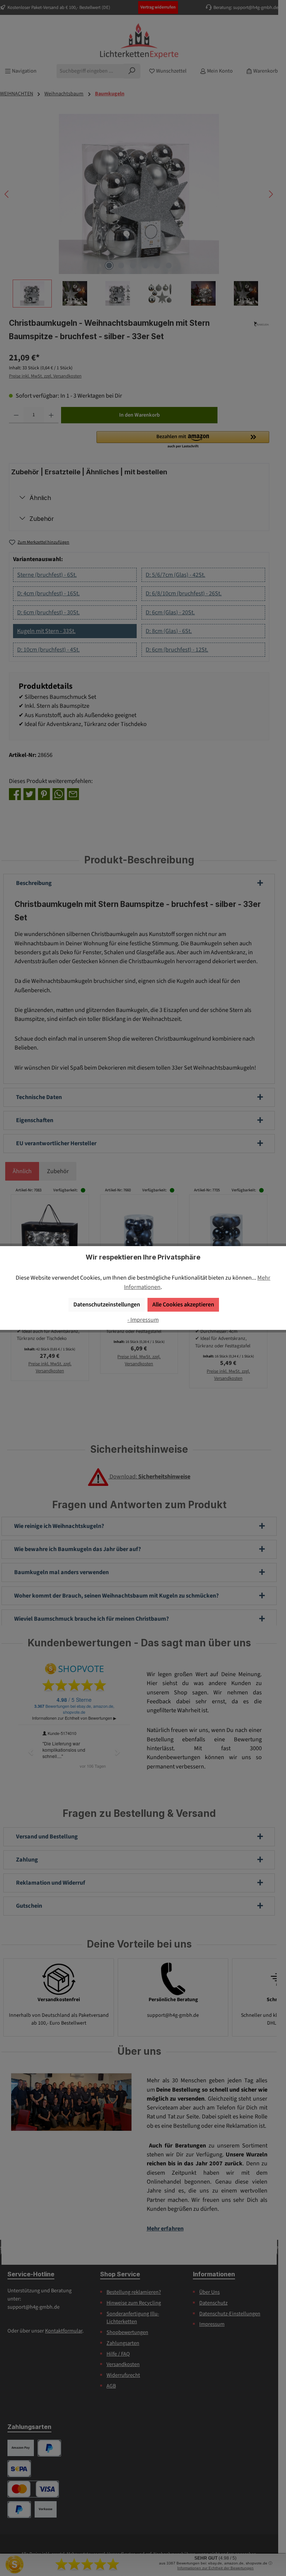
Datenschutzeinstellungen (107, 1304)
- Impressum (143, 1320)
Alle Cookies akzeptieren (183, 1304)
